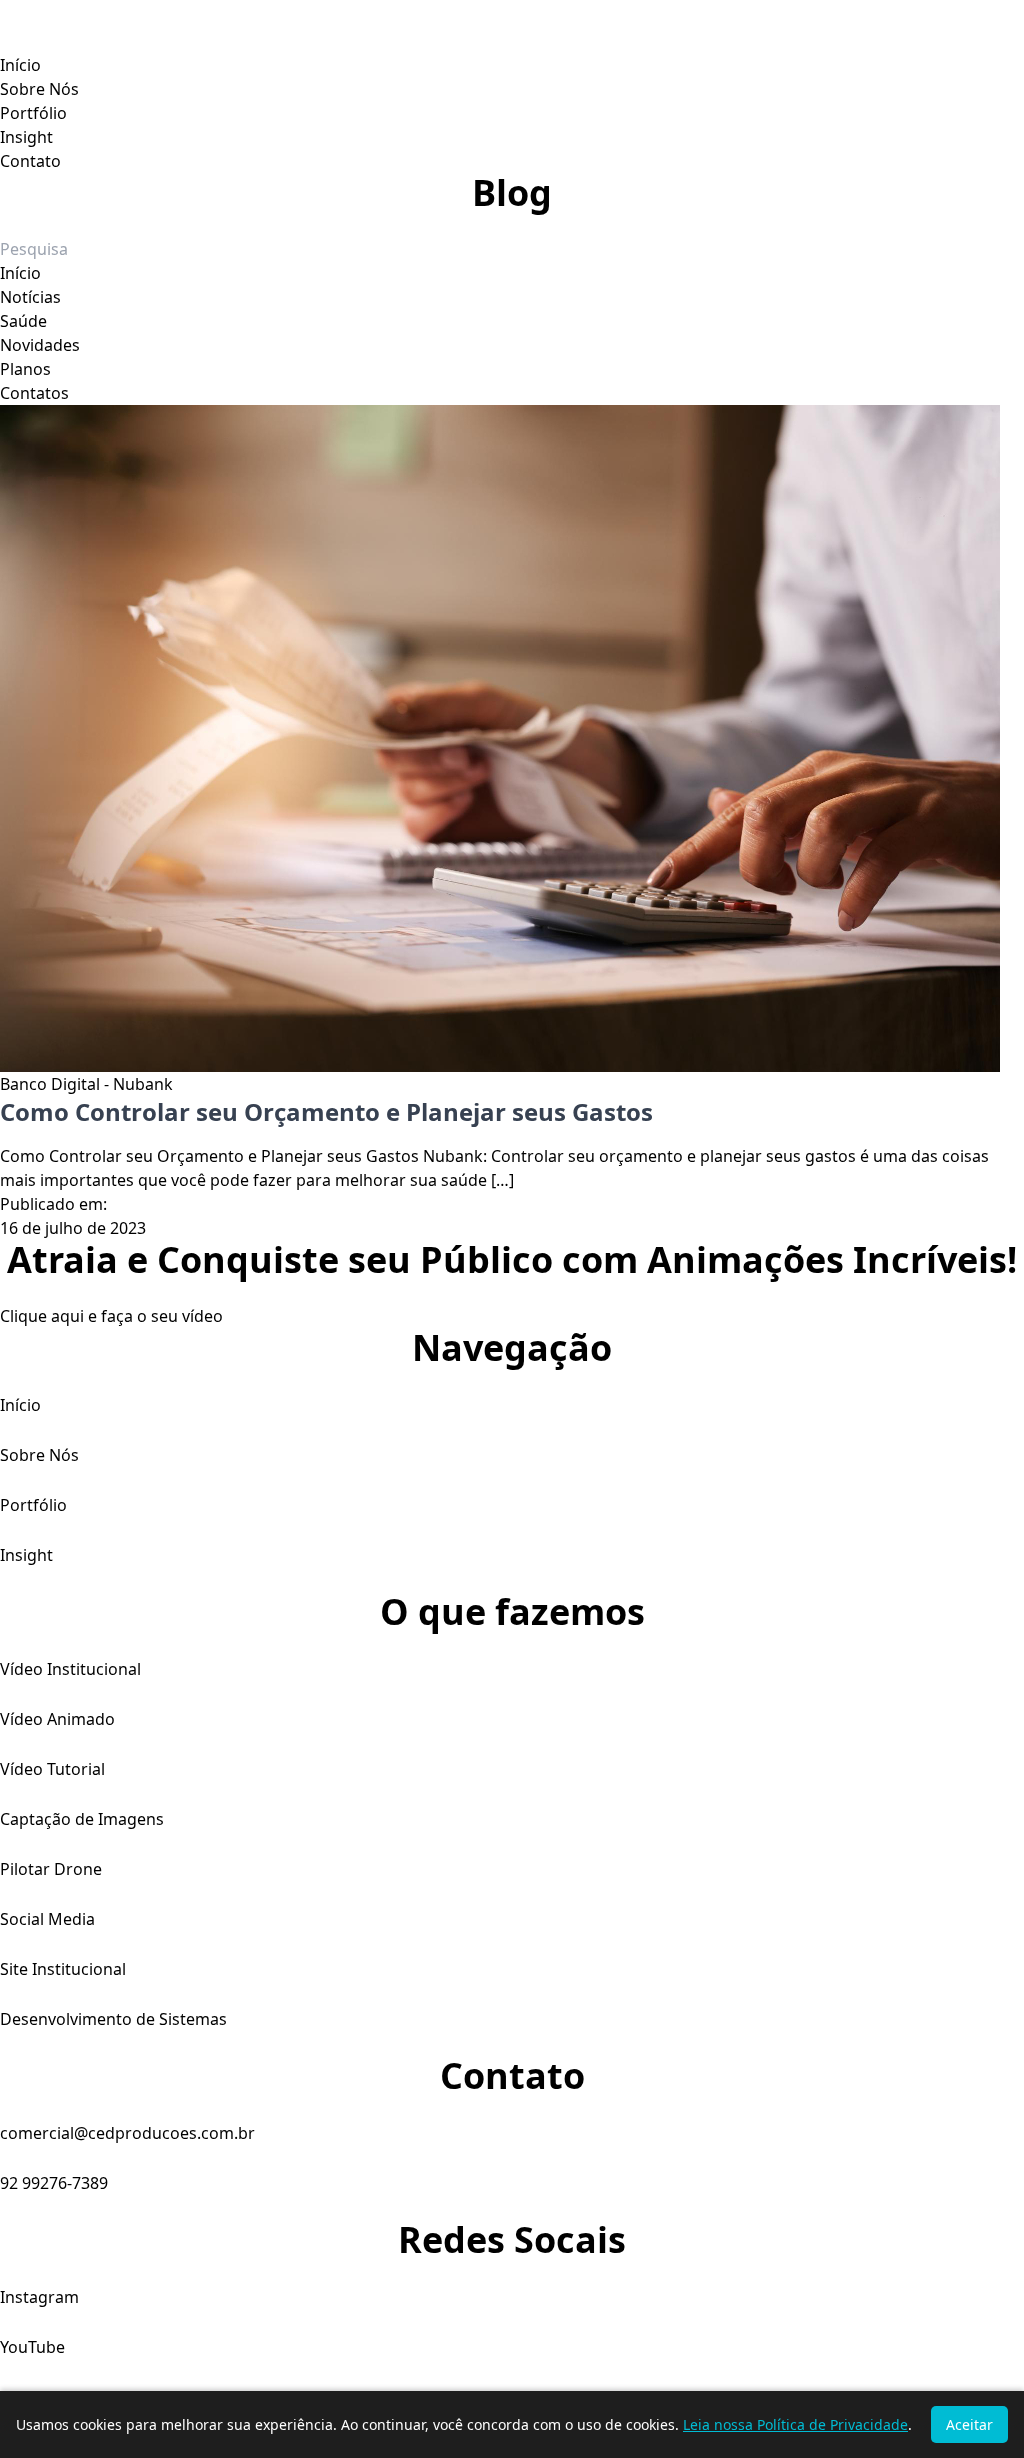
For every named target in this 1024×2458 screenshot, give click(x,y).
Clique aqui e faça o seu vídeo (111, 1316)
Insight (26, 137)
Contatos (34, 393)
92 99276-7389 (54, 2183)
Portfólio (33, 113)
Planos (25, 369)
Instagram (39, 2297)
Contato (30, 161)
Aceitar (969, 2424)
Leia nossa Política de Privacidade (795, 2424)
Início (20, 65)
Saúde (23, 321)
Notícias (30, 297)
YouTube (32, 2347)
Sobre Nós (39, 89)
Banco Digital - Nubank (86, 1084)
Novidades (40, 345)
